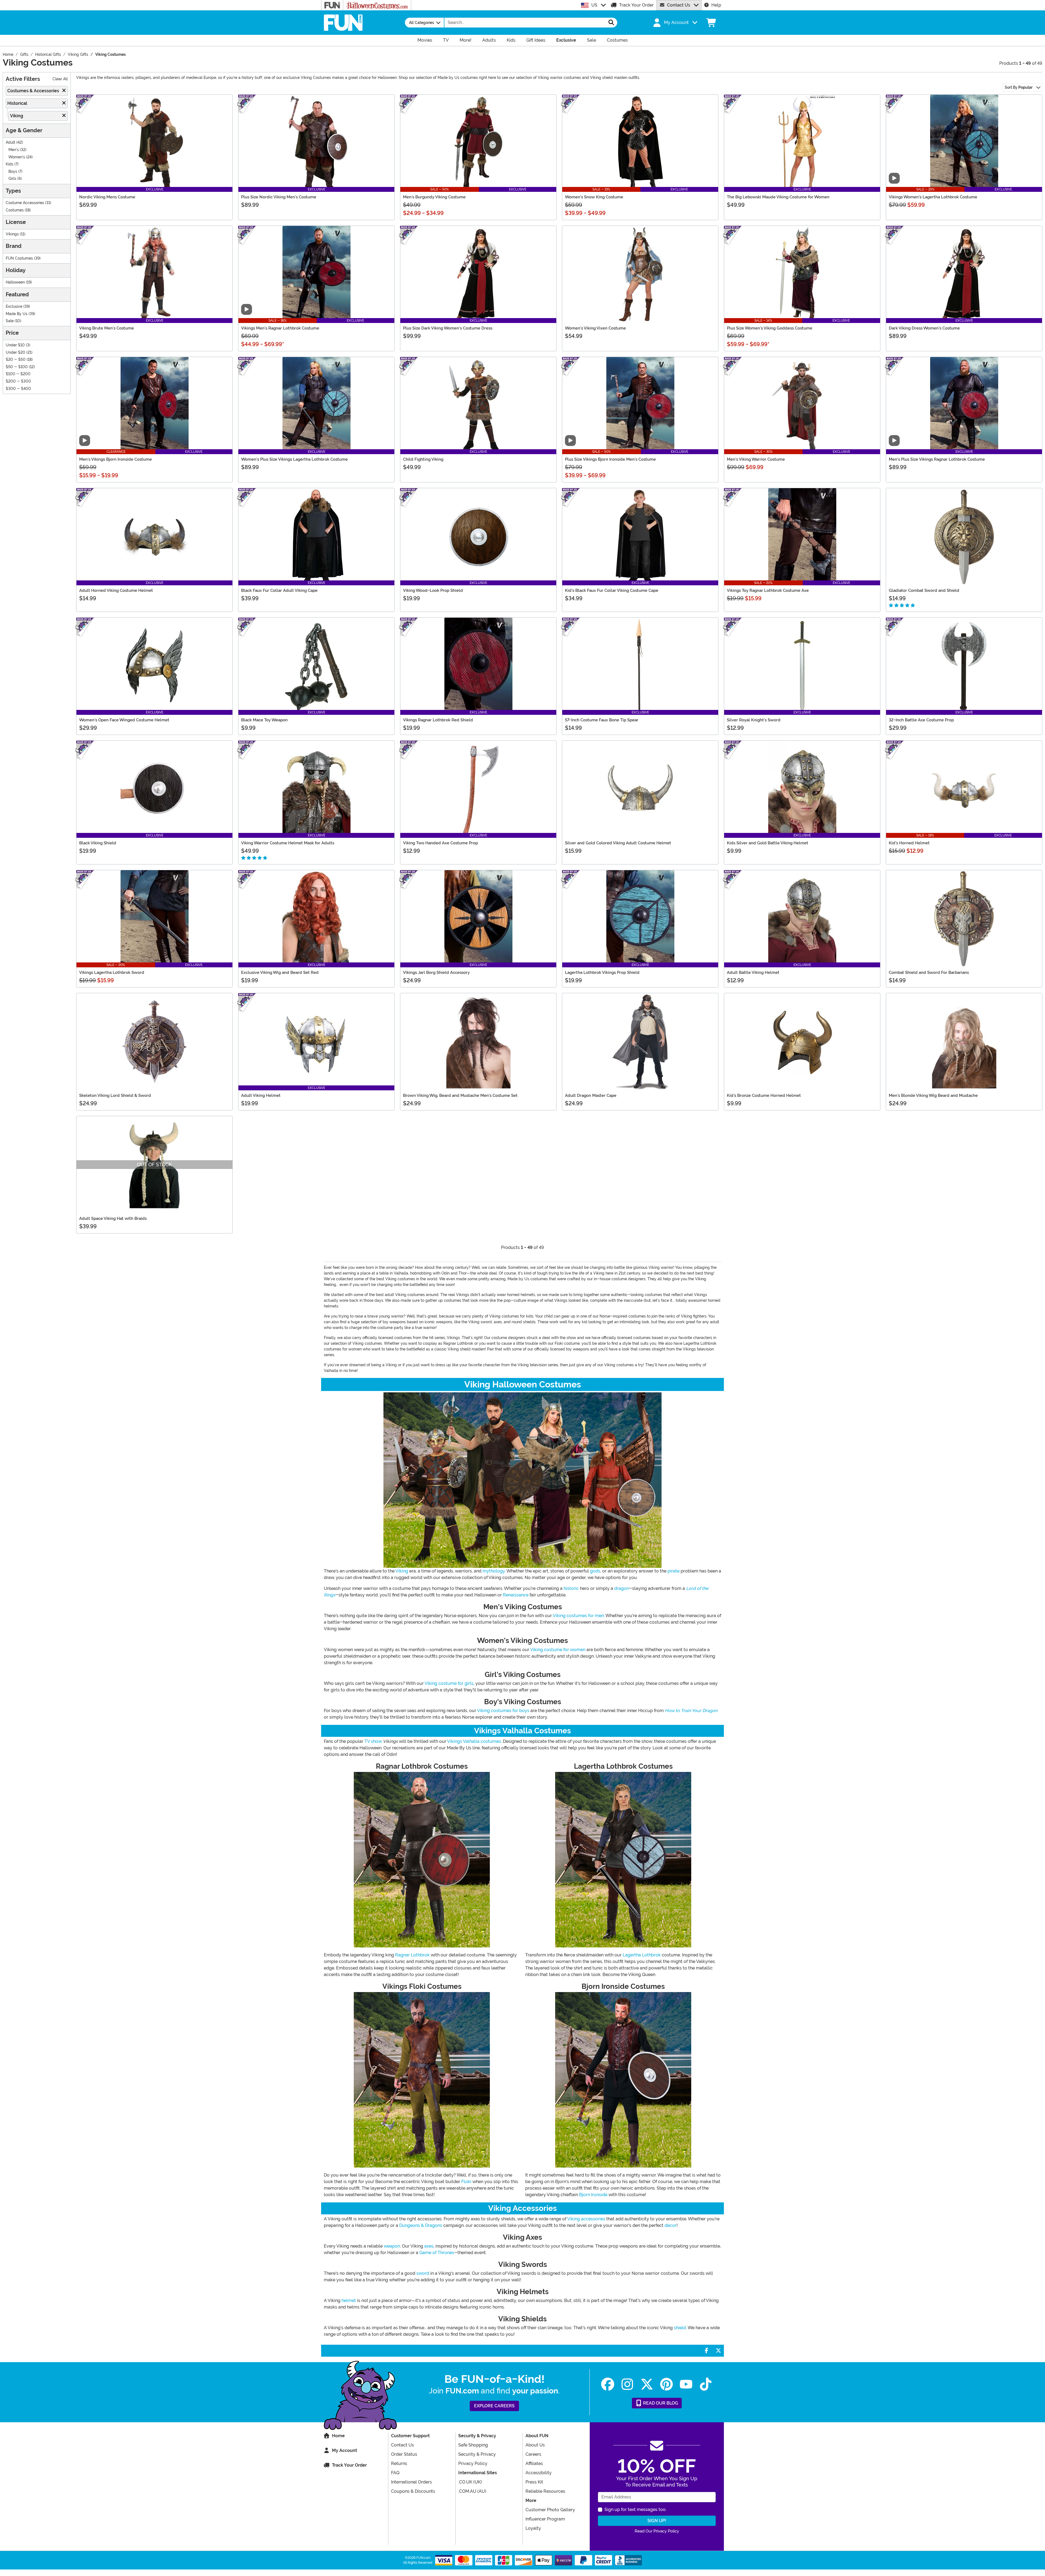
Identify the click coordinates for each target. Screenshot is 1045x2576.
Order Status (404, 2454)
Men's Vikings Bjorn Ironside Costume (116, 459)
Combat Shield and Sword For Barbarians (929, 972)
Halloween (15, 282)
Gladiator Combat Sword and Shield (924, 590)
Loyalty (533, 2528)
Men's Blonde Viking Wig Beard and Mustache (933, 1095)
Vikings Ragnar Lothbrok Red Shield (438, 720)
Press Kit (534, 2482)
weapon (392, 2246)
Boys (13, 172)
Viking (402, 1571)
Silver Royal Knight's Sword (754, 720)
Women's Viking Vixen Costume (595, 328)
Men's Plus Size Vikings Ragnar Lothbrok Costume (937, 459)
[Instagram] (627, 2384)
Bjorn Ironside (593, 2195)
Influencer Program (545, 2519)
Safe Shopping (473, 2445)
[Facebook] (608, 2384)
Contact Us (679, 5)
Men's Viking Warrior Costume (756, 459)
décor (671, 2225)
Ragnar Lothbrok (412, 1955)
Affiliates (534, 2463)
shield (680, 2328)
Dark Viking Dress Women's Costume (924, 328)
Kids (10, 164)
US (594, 5)
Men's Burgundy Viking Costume (434, 197)
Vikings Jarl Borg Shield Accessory (436, 972)
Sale (10, 321)
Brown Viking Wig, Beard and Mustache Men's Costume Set (460, 1095)
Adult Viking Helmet (261, 1095)
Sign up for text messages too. (635, 2509)
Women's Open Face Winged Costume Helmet (124, 720)
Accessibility (539, 2473)
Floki (466, 2182)
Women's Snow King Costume (594, 197)
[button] (675, 23)
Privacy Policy (473, 2463)
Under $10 (15, 345)
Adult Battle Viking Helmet (753, 972)
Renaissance (516, 1595)
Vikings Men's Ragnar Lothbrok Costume (280, 328)
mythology (494, 1571)
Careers (533, 2454)
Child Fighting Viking (423, 459)
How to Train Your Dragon (691, 1711)
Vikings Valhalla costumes (474, 1741)
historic (571, 1588)
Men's (14, 150)
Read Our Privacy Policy (657, 2531)
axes (429, 2246)
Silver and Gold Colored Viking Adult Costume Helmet (618, 843)
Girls (12, 179)
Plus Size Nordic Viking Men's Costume (279, 197)
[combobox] (525, 23)
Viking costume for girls (449, 1683)
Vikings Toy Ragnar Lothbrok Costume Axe (768, 590)
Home (338, 2436)
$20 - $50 (16, 360)
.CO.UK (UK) (470, 2482)
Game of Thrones (437, 2253)
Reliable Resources (545, 2491)
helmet (349, 2300)
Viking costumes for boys (503, 1711)
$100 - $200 (18, 374)
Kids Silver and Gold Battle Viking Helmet (768, 843)
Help (716, 5)
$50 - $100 (17, 367)
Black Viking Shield (98, 843)
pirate (674, 1571)
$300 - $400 (18, 389)
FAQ (395, 2473)
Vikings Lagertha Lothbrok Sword (112, 972)
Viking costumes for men (578, 1616)
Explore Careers (494, 2406)
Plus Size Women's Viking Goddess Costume (770, 328)
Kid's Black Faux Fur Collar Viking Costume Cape (612, 590)
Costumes (15, 210)
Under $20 (16, 353)
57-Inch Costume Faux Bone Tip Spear (602, 720)
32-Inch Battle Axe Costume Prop (921, 720)
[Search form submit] (611, 23)
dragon (622, 1588)
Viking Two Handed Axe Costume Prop (440, 843)
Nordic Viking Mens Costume (107, 197)
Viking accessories (586, 2219)
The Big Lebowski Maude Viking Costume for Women (778, 197)
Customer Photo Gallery (550, 2510)
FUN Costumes (19, 258)
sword (423, 2273)
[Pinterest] (666, 2384)
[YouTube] (686, 2384)
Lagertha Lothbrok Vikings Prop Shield (602, 972)
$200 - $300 (18, 381)
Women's (17, 157)
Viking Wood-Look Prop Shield (433, 590)
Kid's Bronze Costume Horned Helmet (764, 1095)
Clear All (60, 79)
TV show (373, 1741)
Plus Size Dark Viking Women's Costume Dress (448, 328)
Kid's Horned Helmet (909, 843)
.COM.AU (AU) (472, 2491)
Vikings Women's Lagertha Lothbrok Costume (933, 197)
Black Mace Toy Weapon (264, 720)
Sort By (1019, 87)
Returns (399, 2463)
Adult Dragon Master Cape (591, 1095)
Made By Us (17, 314)
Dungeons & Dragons (421, 2225)
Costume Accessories (25, 203)
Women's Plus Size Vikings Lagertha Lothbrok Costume (294, 459)
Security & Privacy (477, 2454)
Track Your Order (636, 5)
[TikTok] (706, 2384)
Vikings (12, 234)
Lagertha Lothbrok (642, 1955)
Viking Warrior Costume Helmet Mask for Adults (288, 843)
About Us (535, 2445)
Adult (10, 142)
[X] (647, 2384)
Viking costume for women (558, 1650)
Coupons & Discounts (413, 2491)
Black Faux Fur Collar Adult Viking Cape (279, 590)
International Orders (411, 2482)
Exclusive (14, 307)
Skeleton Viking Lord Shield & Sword (115, 1095)
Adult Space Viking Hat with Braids (113, 1218)
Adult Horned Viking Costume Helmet (116, 590)
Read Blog (660, 2403)
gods (595, 1571)
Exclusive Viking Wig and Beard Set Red (280, 972)
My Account (345, 2450)
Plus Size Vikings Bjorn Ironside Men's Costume (610, 459)
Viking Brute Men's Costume (107, 328)
